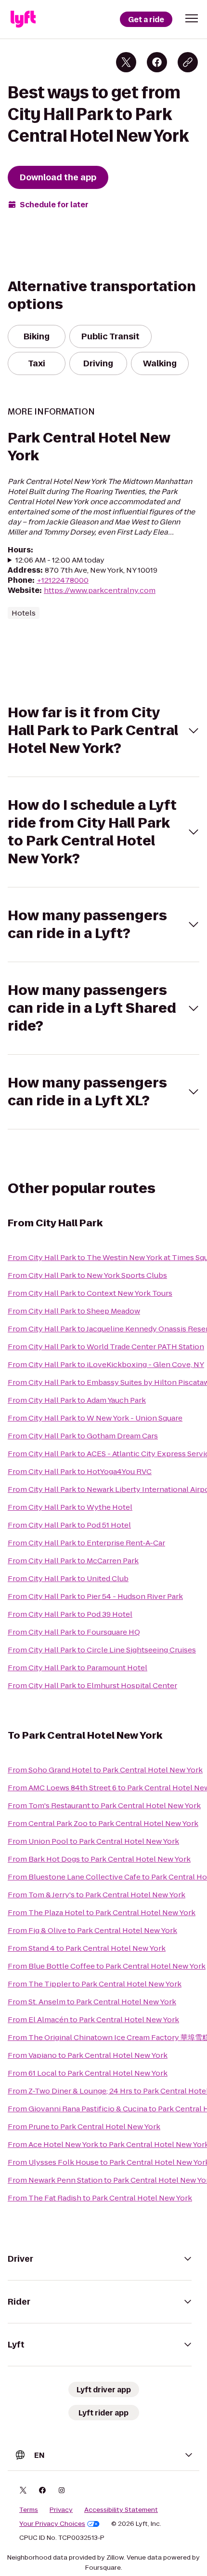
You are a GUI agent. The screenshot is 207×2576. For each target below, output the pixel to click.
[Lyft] (23, 19)
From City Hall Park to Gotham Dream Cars (83, 1436)
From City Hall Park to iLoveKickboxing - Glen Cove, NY (106, 1364)
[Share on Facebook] (157, 62)
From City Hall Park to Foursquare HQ (74, 1632)
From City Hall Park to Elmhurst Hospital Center (92, 1685)
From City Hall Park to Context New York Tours (90, 1293)
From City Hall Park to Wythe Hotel (70, 1507)
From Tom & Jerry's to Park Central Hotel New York (97, 1895)
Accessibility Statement (121, 2510)
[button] (192, 18)
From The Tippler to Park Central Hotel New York (95, 1984)
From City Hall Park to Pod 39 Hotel (70, 1614)
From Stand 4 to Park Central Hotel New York (87, 1948)
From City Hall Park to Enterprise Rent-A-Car (86, 1543)
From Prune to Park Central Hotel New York (84, 2127)
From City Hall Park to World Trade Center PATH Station (106, 1347)
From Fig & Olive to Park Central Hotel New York (92, 1930)
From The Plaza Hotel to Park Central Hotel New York (102, 1912)
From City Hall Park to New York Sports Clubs (87, 1275)
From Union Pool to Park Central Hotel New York (93, 1841)
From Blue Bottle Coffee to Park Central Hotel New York (107, 1966)
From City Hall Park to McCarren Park (73, 1561)
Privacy (61, 2510)
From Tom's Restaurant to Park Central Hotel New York (104, 1805)
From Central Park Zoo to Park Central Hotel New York (103, 1823)
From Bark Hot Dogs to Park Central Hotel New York (99, 1859)
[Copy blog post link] (188, 62)
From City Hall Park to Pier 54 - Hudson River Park (95, 1596)
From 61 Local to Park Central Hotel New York (88, 2073)
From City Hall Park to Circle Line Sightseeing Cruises (102, 1650)
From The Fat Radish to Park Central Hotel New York (100, 2198)
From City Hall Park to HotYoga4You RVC (80, 1471)
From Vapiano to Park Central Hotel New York (88, 2055)
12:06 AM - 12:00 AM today (60, 560)
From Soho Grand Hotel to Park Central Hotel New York (105, 1770)
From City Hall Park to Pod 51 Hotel (69, 1525)
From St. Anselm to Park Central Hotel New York (92, 2002)
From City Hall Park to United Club (68, 1578)
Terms (29, 2510)
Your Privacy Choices (52, 2524)
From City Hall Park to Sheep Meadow (74, 1311)
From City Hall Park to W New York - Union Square (95, 1418)
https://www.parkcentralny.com (100, 590)
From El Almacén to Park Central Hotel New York (93, 2019)
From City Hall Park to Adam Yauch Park (77, 1400)
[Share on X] (126, 62)
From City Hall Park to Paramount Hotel (78, 1668)
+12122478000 (63, 580)
